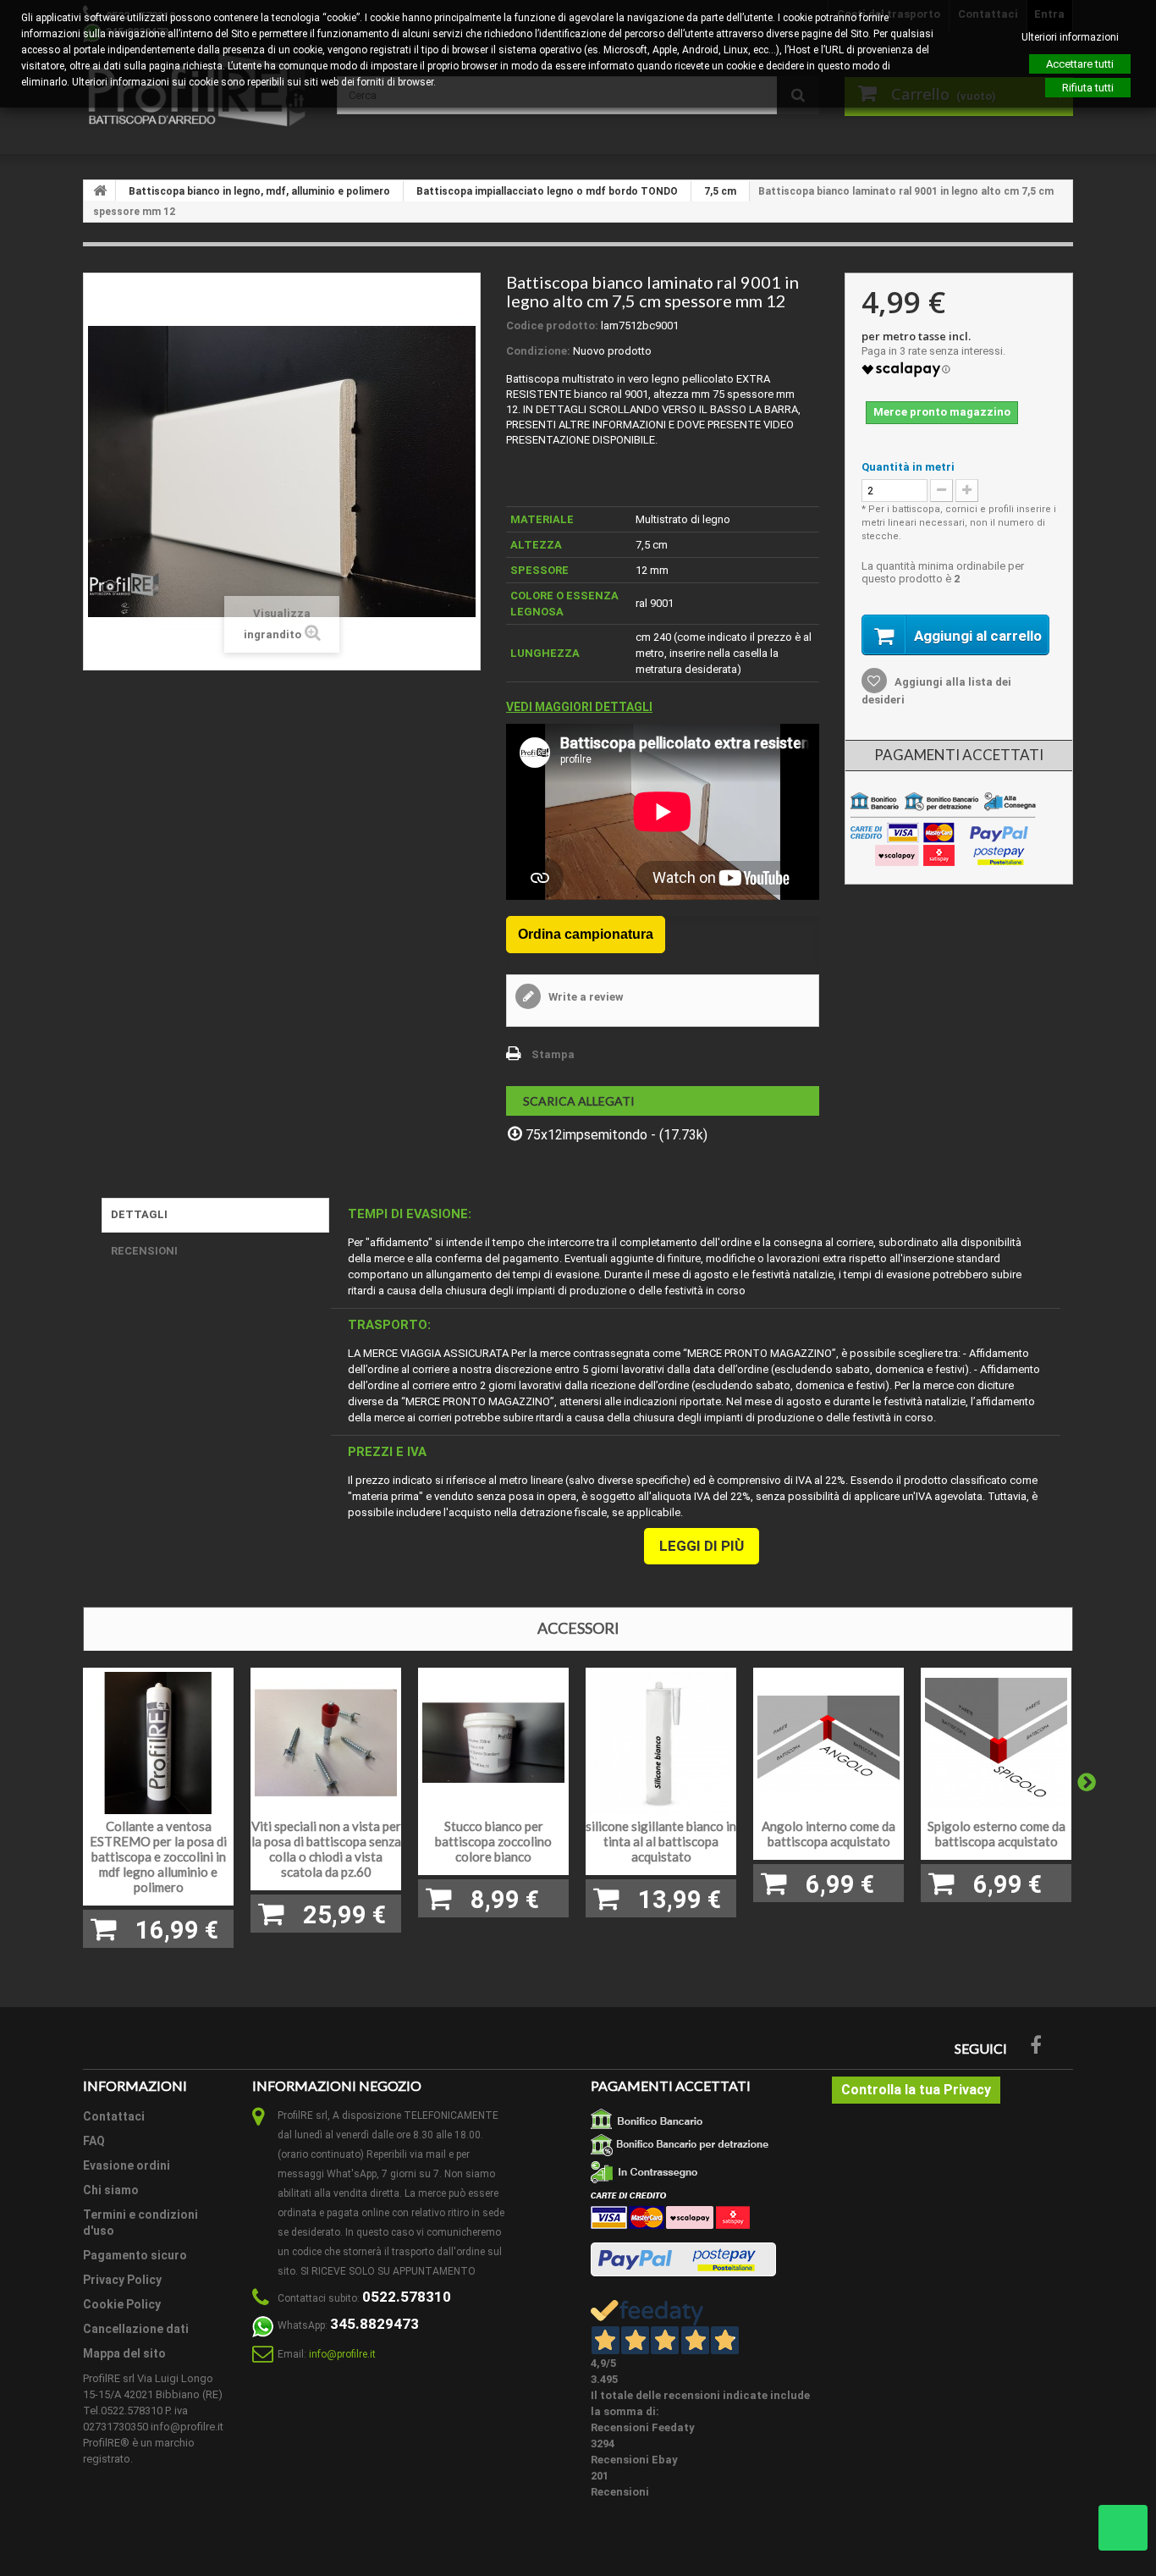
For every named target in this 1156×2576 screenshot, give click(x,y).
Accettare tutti (1080, 64)
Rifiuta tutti (1088, 88)
